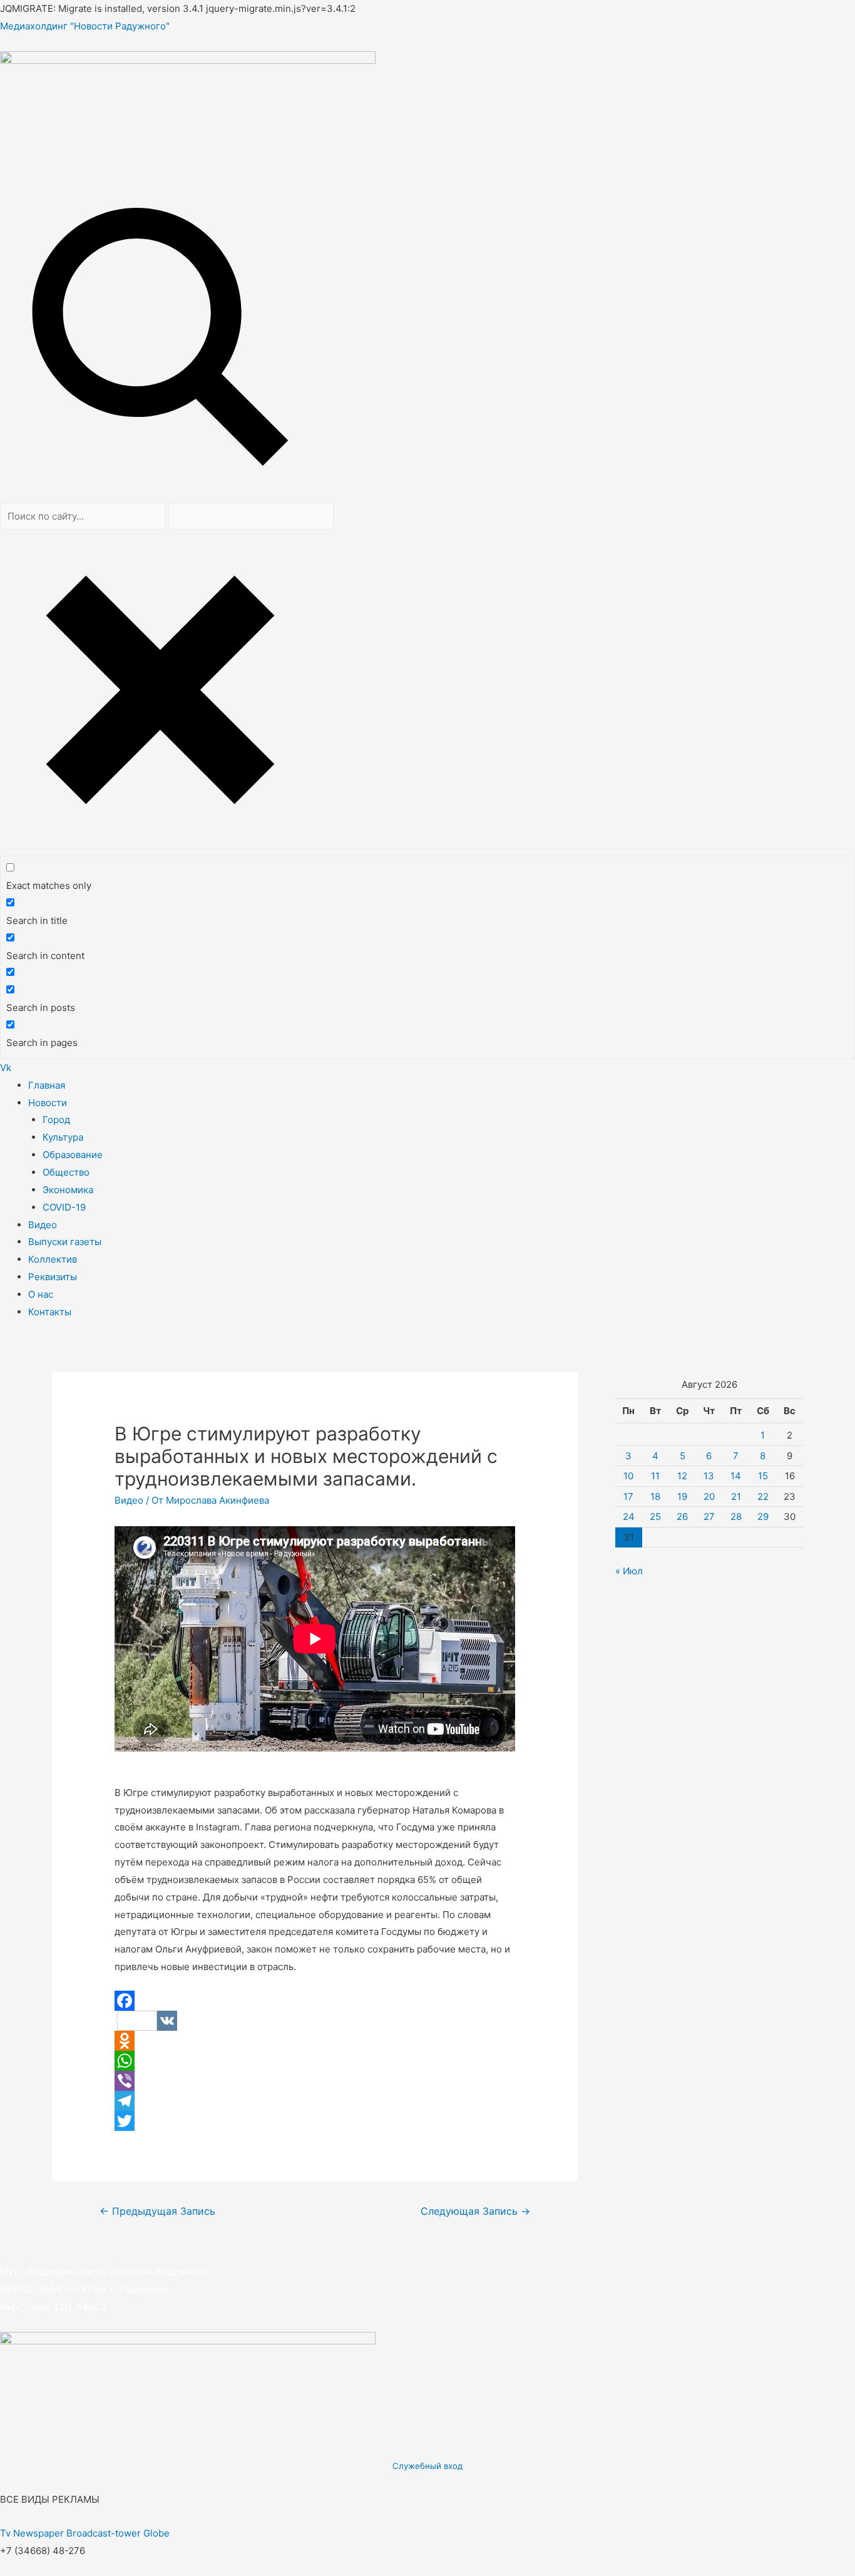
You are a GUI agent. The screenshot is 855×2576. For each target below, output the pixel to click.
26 (682, 1516)
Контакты (50, 1312)
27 (709, 1516)
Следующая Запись (475, 2211)
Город (56, 1120)
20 (709, 1496)
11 (655, 1476)
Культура (63, 1137)
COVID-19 (64, 1207)
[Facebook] (315, 2001)
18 (655, 1496)
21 (736, 1496)
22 (763, 1496)
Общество (66, 1172)
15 (763, 1476)
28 (736, 1516)
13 (709, 1476)
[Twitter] (315, 2121)
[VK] (315, 2021)
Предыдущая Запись (157, 2211)
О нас (41, 1294)
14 (736, 1476)
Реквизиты (53, 1277)
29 (763, 1516)
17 (628, 1496)
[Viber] (315, 2081)
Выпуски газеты (65, 1242)
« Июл (629, 1571)
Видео (43, 1225)
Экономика (68, 1190)
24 (629, 1516)
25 (655, 1516)
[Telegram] (315, 2101)
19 (682, 1496)
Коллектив (53, 1259)
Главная (47, 1085)
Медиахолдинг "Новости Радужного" (85, 26)
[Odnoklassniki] (315, 2041)
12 (682, 1476)
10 (628, 1476)
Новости (48, 1103)
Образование (73, 1155)
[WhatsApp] (315, 2061)
